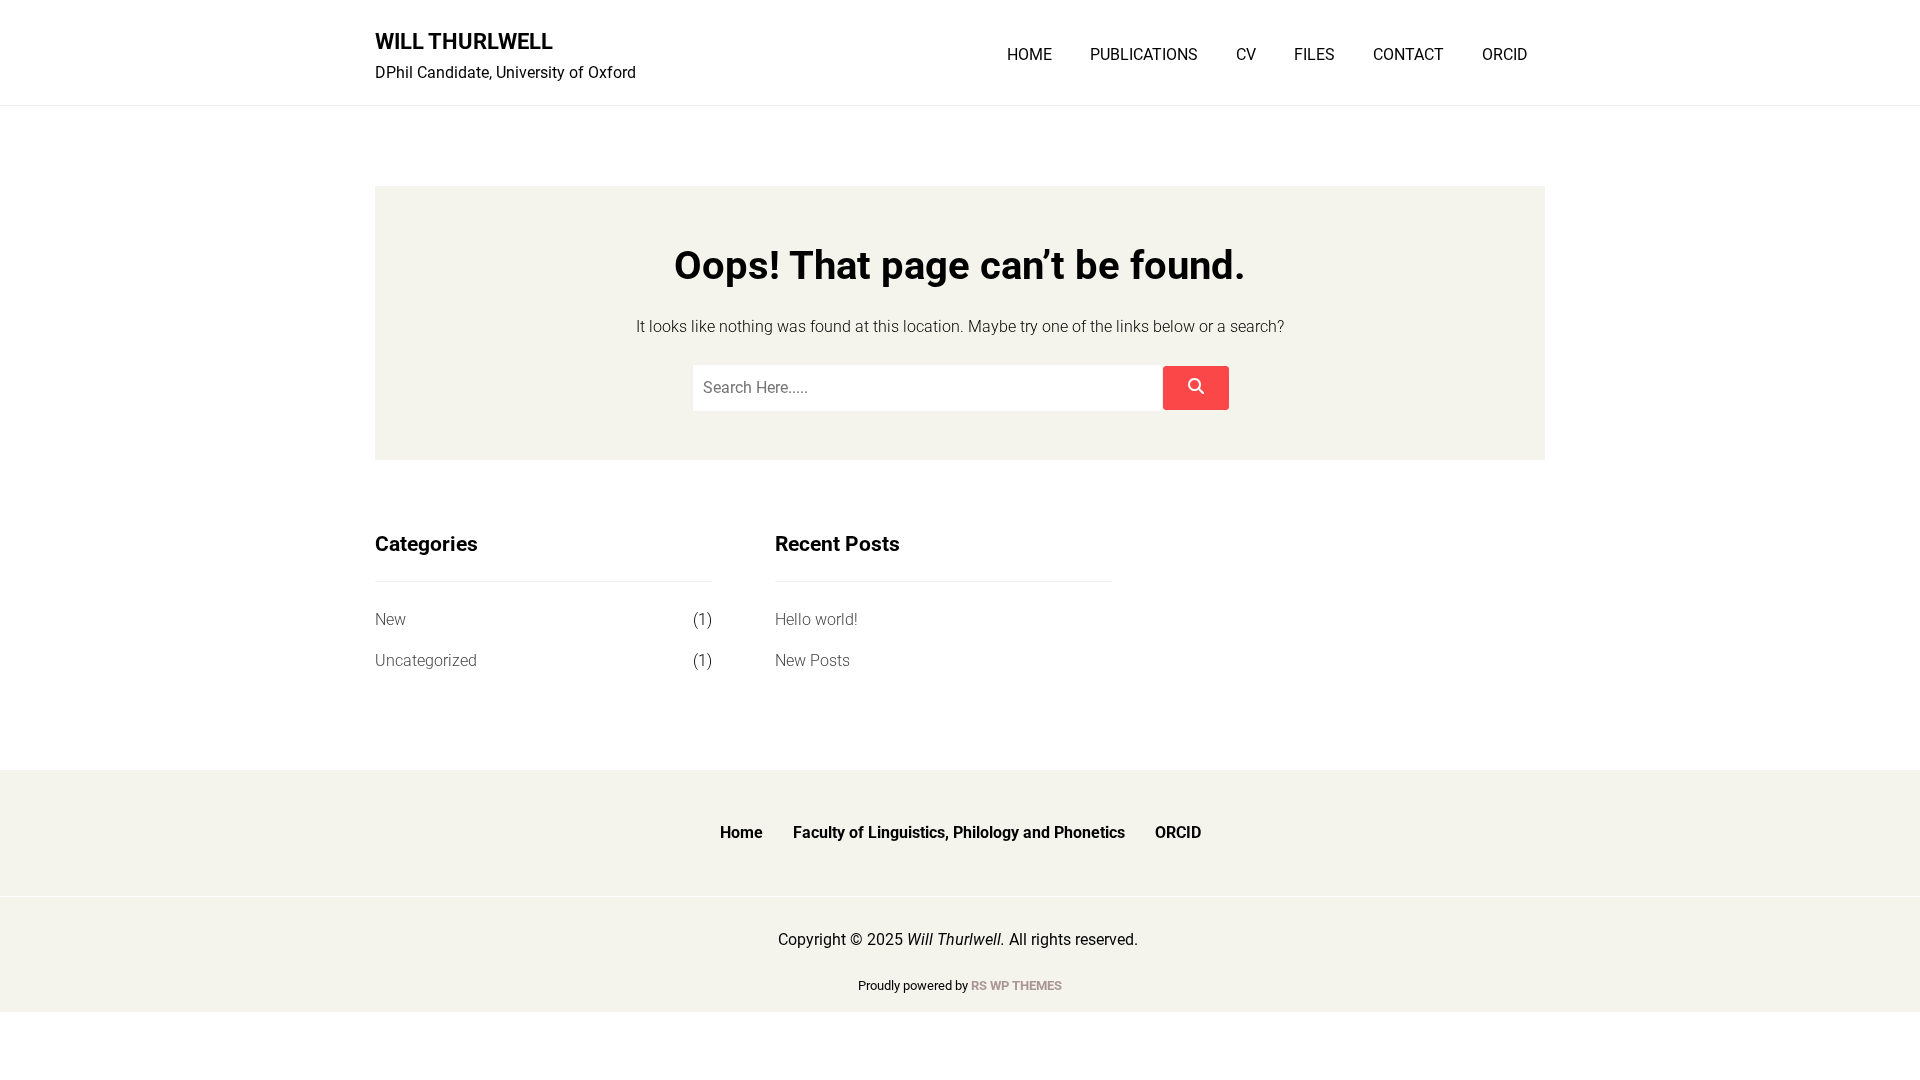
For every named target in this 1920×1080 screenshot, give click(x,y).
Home (1029, 55)
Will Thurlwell (464, 41)
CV (1246, 55)
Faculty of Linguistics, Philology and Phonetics (959, 832)
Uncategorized (426, 660)
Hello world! (816, 619)
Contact (1408, 55)
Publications (1144, 55)
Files (1314, 55)
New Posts (812, 660)
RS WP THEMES (1016, 985)
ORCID (1505, 55)
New (390, 619)
